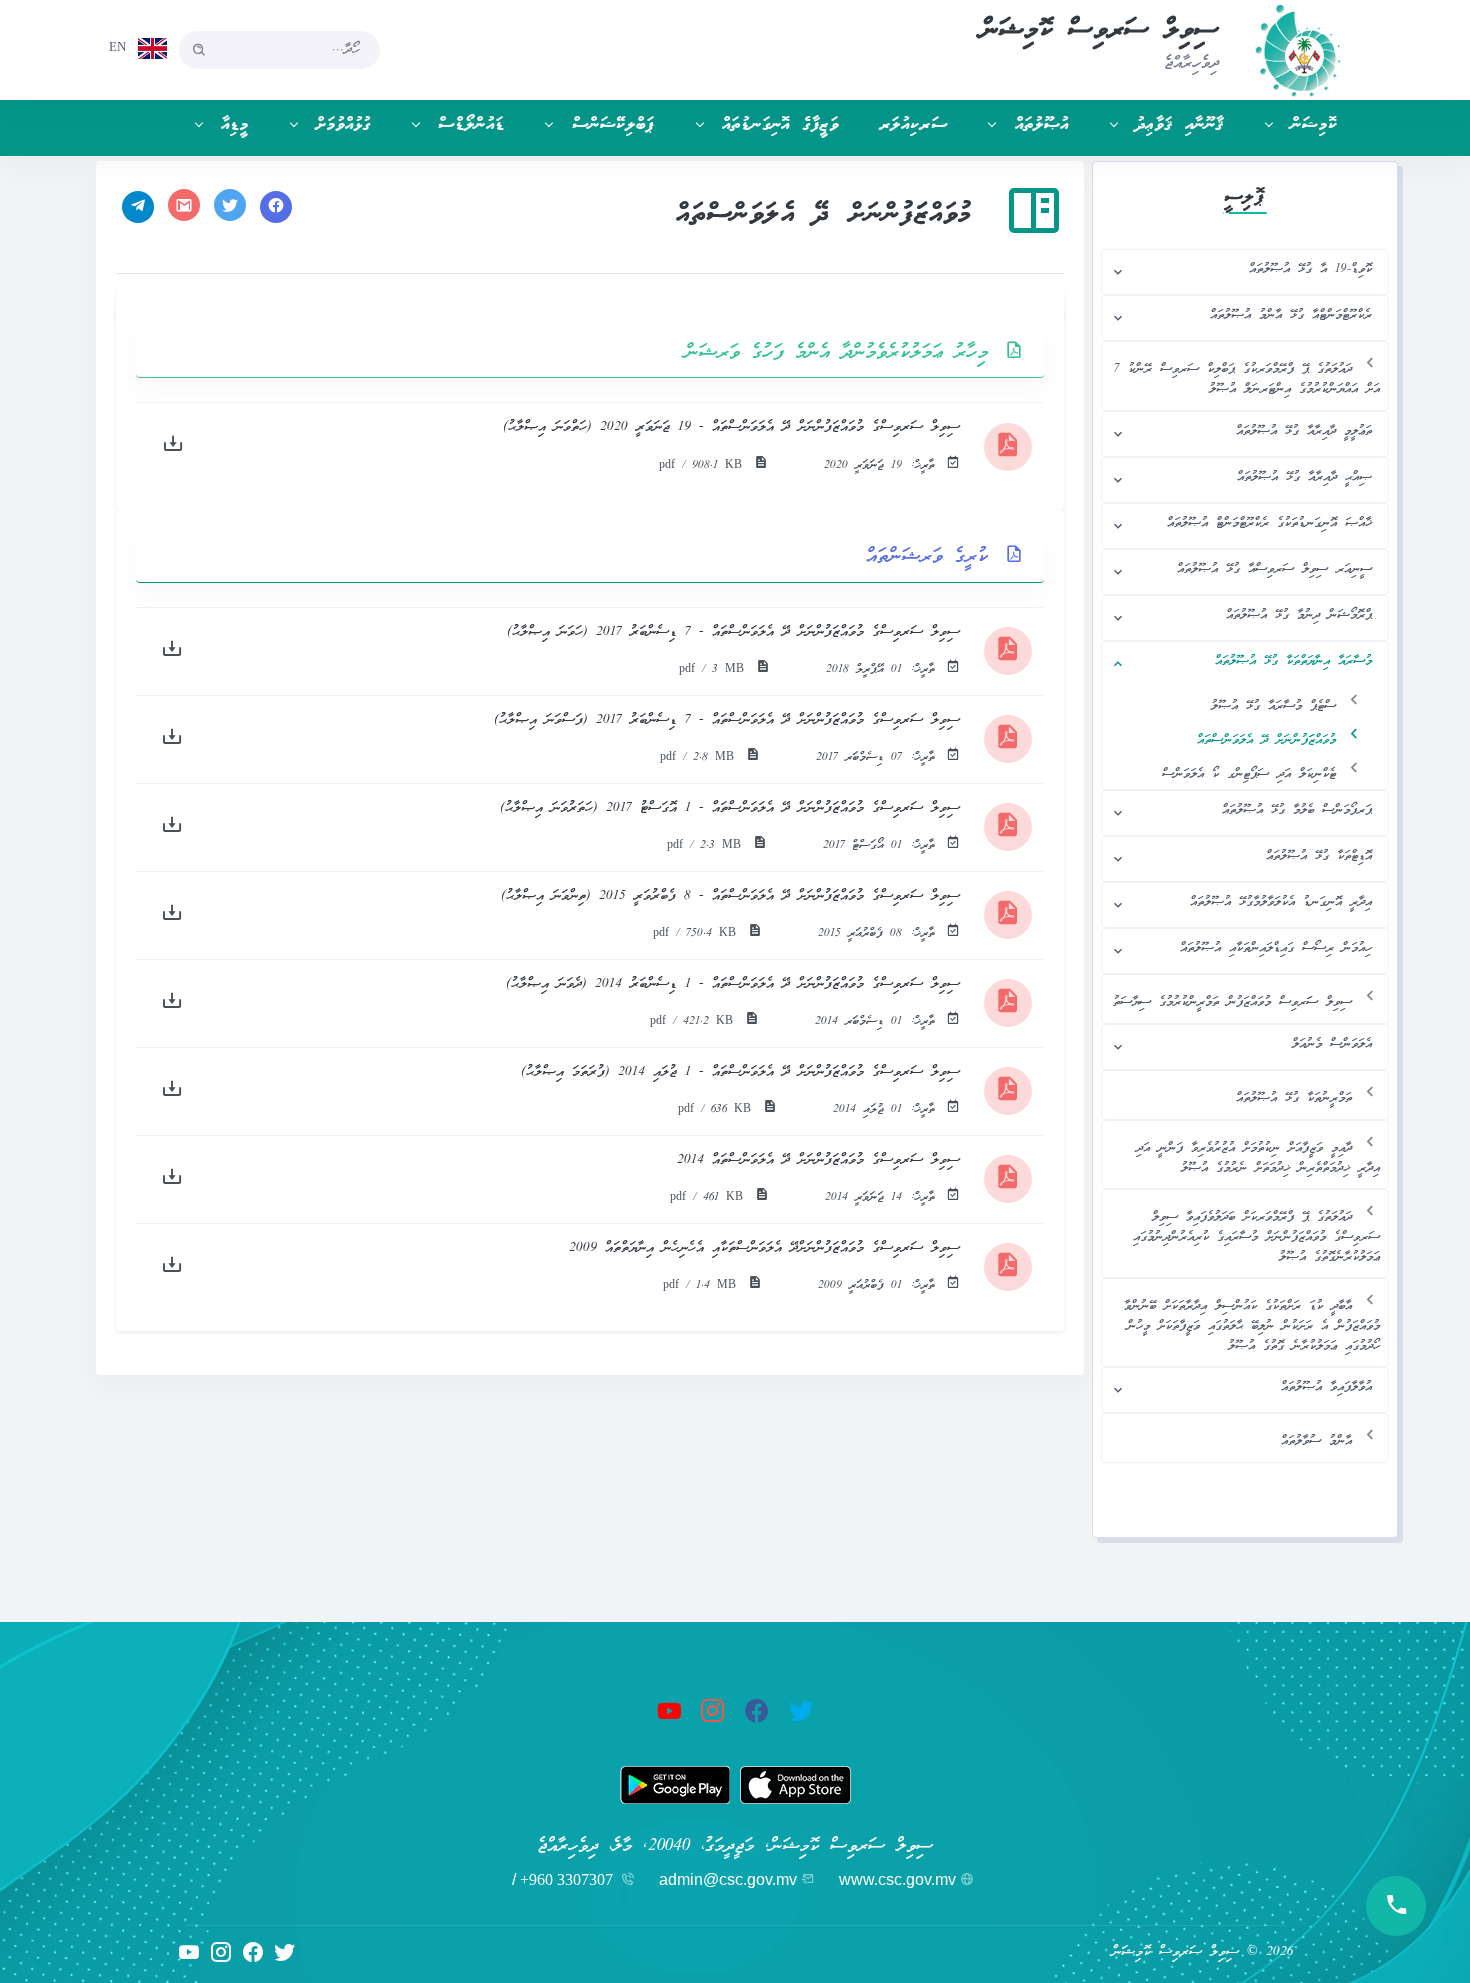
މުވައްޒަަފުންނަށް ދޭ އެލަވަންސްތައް (1266, 740)
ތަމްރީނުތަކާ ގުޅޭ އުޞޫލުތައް (1294, 1098)
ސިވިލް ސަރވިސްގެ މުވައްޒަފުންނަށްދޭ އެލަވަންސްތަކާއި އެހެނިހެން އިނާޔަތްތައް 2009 (764, 1248)
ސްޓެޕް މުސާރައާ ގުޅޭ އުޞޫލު (1273, 706)
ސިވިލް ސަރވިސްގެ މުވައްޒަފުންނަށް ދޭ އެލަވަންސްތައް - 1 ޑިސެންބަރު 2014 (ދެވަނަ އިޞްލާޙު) (733, 984)
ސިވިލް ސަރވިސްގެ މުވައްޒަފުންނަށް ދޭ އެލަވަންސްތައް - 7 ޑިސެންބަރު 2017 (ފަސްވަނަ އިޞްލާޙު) (727, 720)
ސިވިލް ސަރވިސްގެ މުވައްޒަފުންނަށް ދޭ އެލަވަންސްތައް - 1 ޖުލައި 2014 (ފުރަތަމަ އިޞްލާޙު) (740, 1072)
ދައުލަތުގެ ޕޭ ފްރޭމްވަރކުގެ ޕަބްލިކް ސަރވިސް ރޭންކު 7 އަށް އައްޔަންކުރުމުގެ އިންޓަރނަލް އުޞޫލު (1247, 379)
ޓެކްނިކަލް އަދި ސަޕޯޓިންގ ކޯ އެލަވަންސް (1249, 774)
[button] (1291, 125)
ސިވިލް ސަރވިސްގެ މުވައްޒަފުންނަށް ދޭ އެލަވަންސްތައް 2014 (818, 1160)
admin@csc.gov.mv (728, 1879)
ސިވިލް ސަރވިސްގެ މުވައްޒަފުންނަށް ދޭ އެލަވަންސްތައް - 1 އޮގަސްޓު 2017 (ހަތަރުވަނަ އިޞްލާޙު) (730, 808)
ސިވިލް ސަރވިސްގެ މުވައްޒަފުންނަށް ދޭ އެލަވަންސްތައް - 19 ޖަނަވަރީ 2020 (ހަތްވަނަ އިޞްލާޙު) (731, 427)
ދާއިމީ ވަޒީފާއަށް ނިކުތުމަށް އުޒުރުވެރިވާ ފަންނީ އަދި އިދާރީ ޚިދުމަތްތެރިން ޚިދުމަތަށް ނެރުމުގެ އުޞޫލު (1258, 1158)
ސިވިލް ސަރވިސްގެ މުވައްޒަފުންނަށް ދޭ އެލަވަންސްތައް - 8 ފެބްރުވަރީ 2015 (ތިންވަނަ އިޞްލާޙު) (730, 896)
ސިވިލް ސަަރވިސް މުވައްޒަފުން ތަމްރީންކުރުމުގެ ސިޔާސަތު (1232, 1002)
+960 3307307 (566, 1879)
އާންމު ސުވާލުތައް (1316, 1441)
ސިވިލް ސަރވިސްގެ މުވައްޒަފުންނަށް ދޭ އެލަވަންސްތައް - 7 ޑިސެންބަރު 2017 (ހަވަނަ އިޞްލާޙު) (733, 632)
